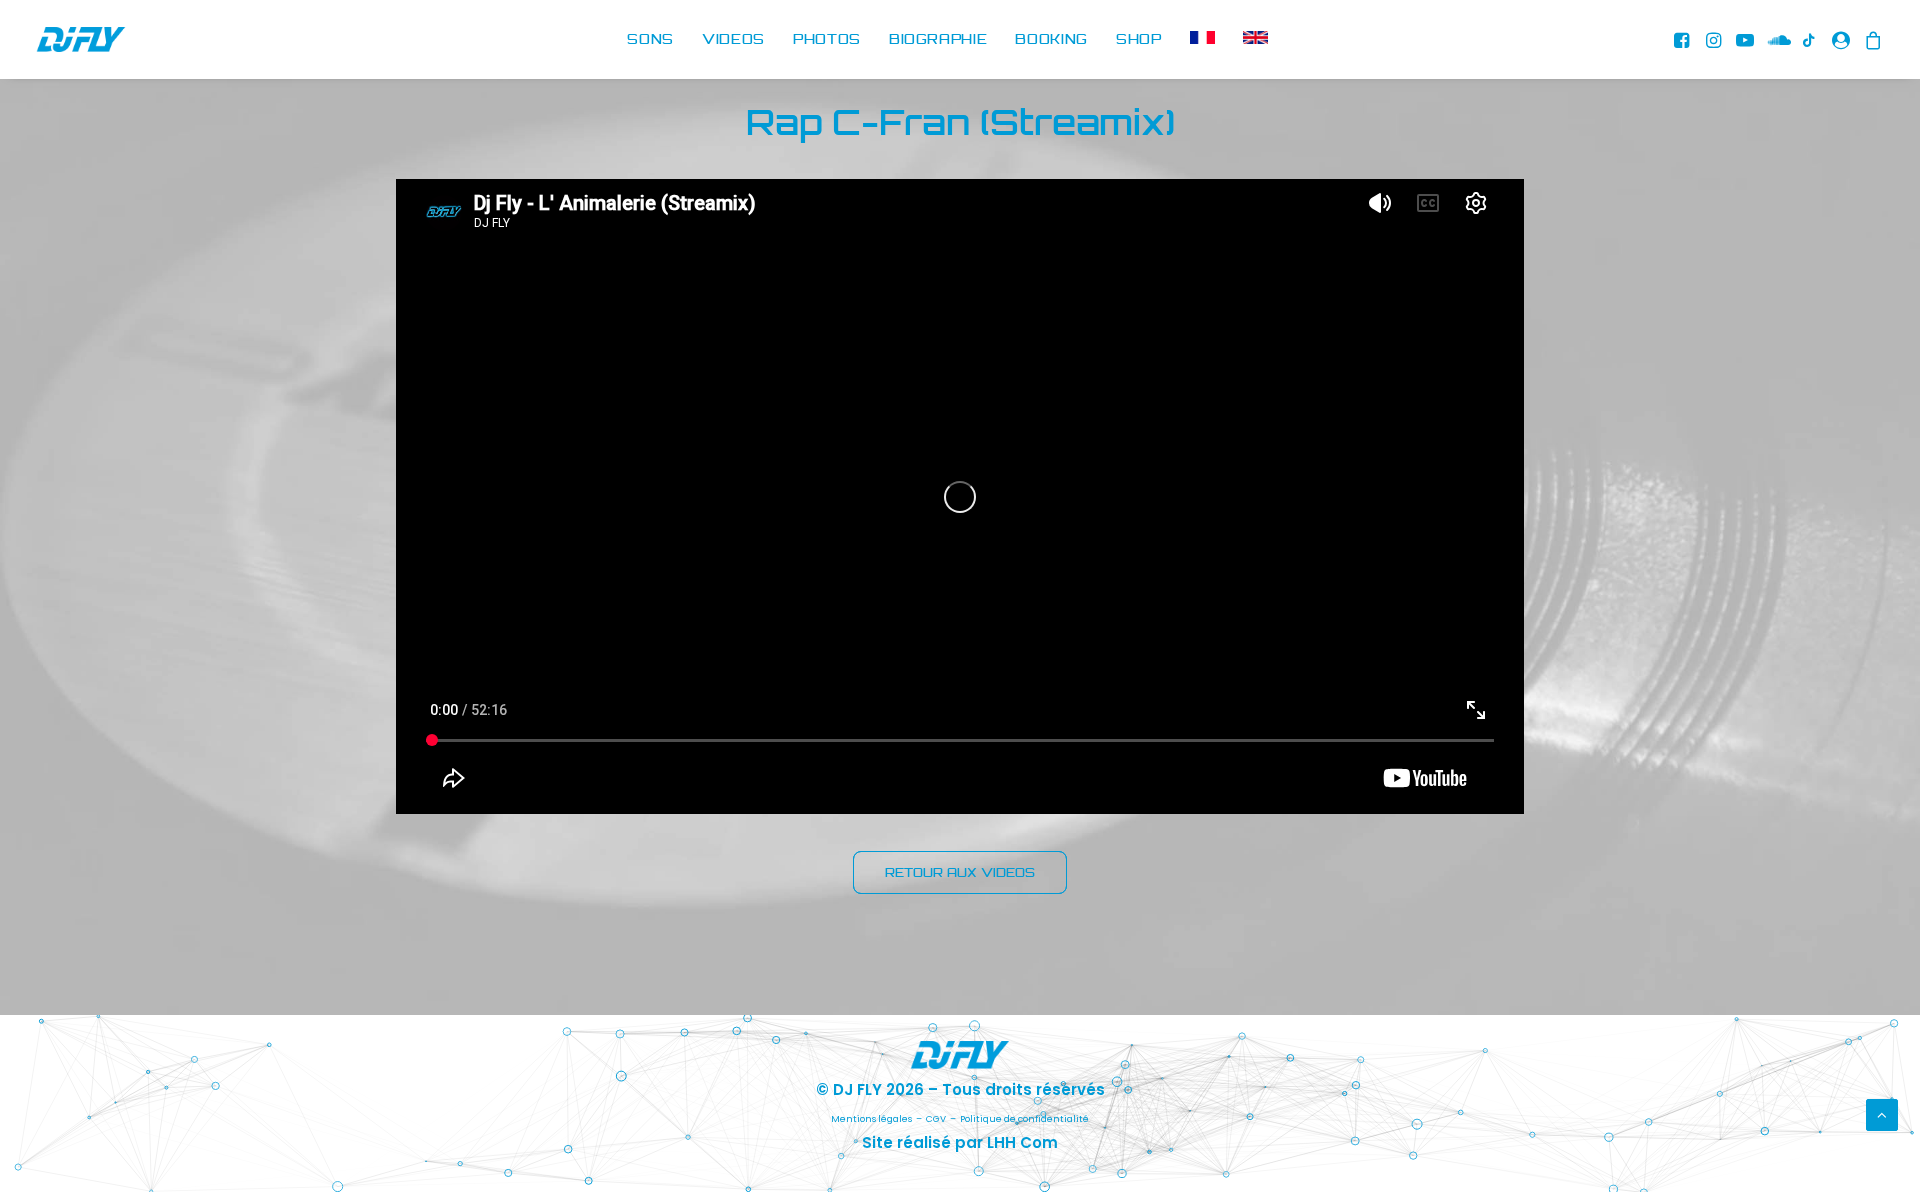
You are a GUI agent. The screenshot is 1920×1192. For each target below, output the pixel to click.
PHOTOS (827, 39)
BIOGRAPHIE (938, 39)
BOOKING (1051, 39)
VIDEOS (733, 39)
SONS (650, 39)
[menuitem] (650, 39)
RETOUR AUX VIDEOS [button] (960, 872)
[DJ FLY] (81, 39)
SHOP (1139, 39)
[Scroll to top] (1882, 1113)
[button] (1684, 39)
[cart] (1870, 39)
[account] (1841, 39)
